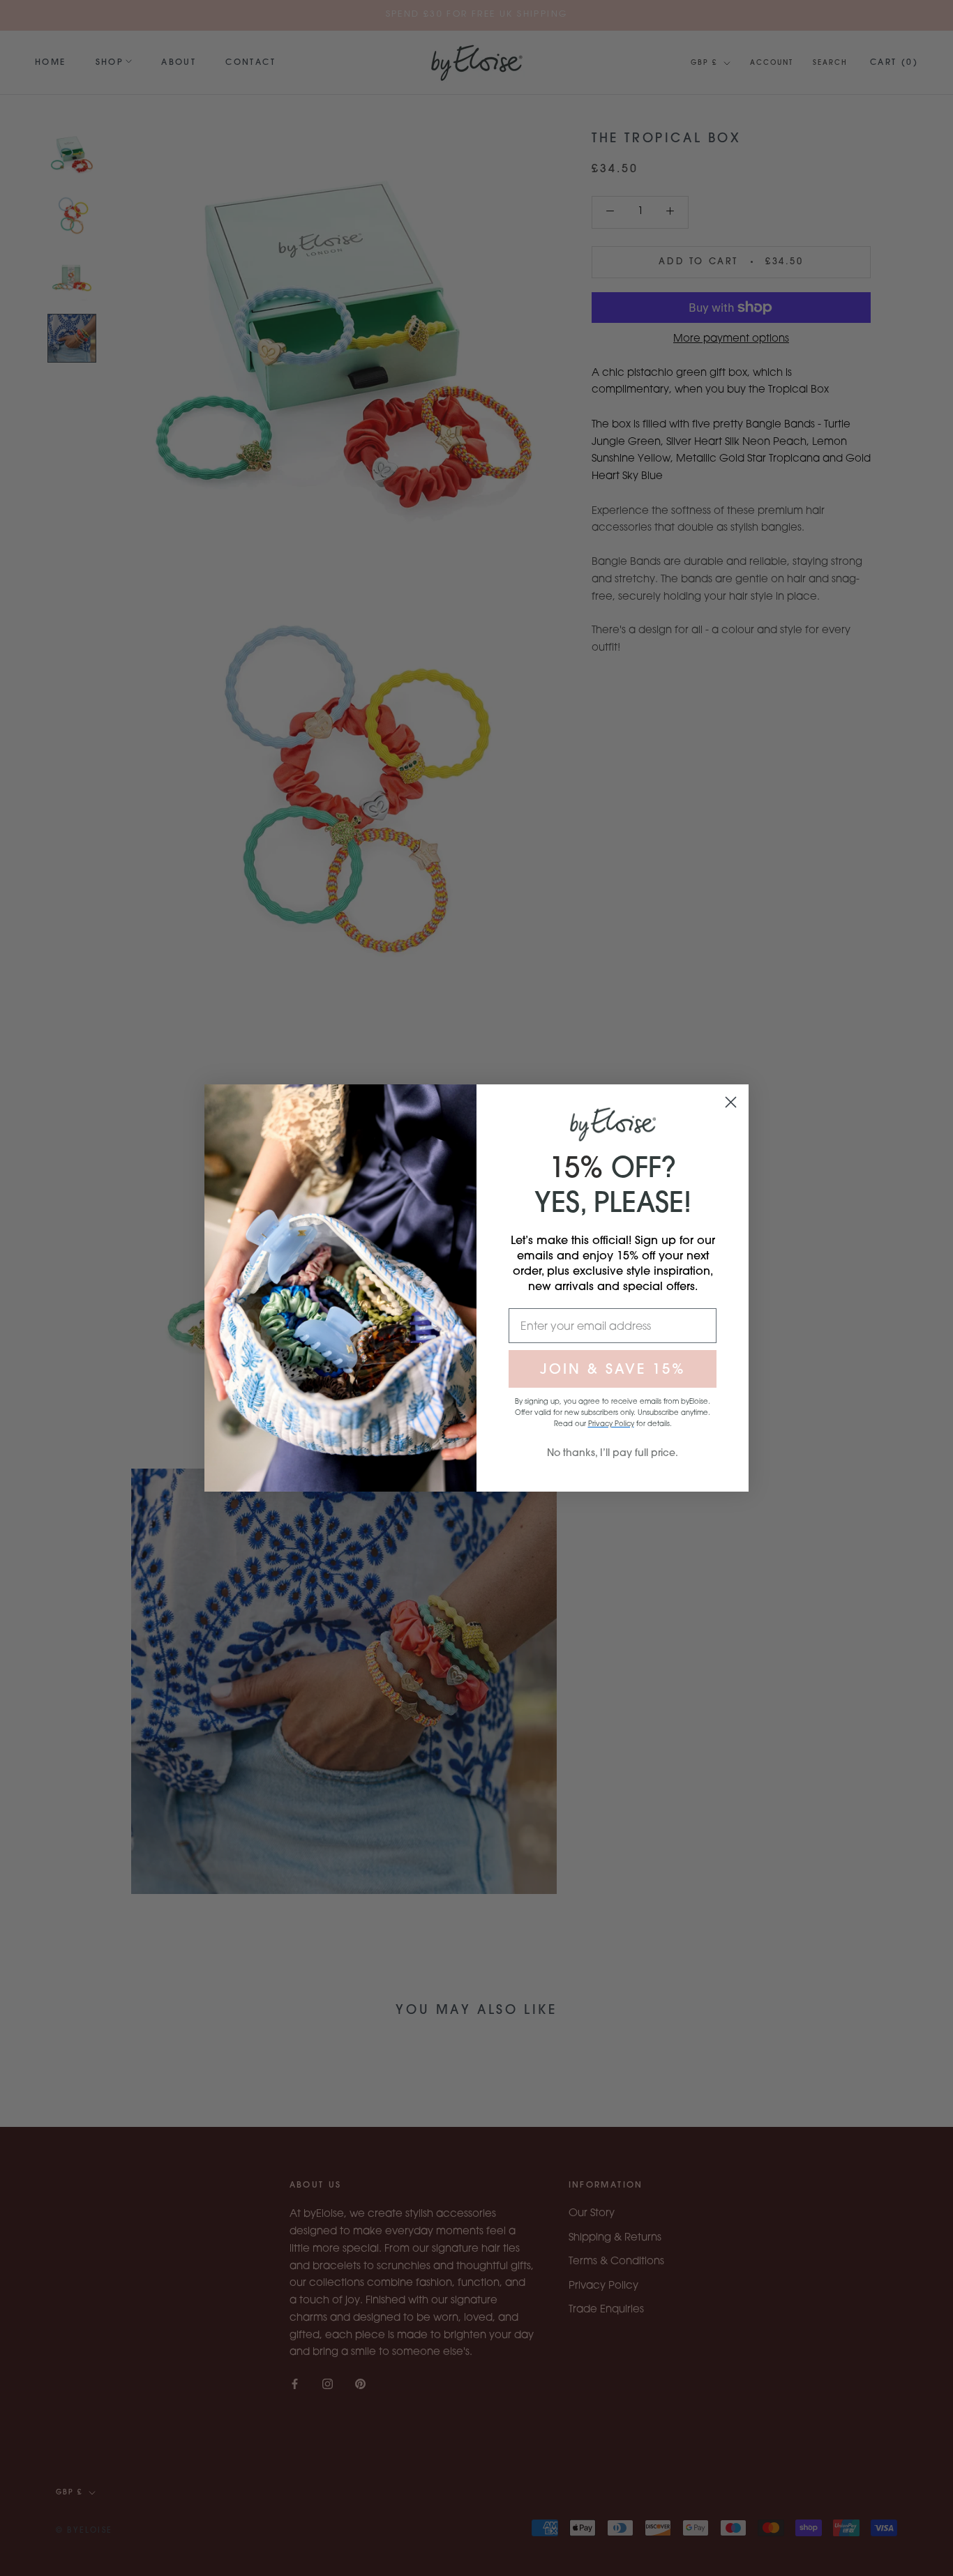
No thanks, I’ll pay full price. (613, 1453)
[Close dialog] (731, 1102)
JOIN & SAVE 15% (613, 1369)
